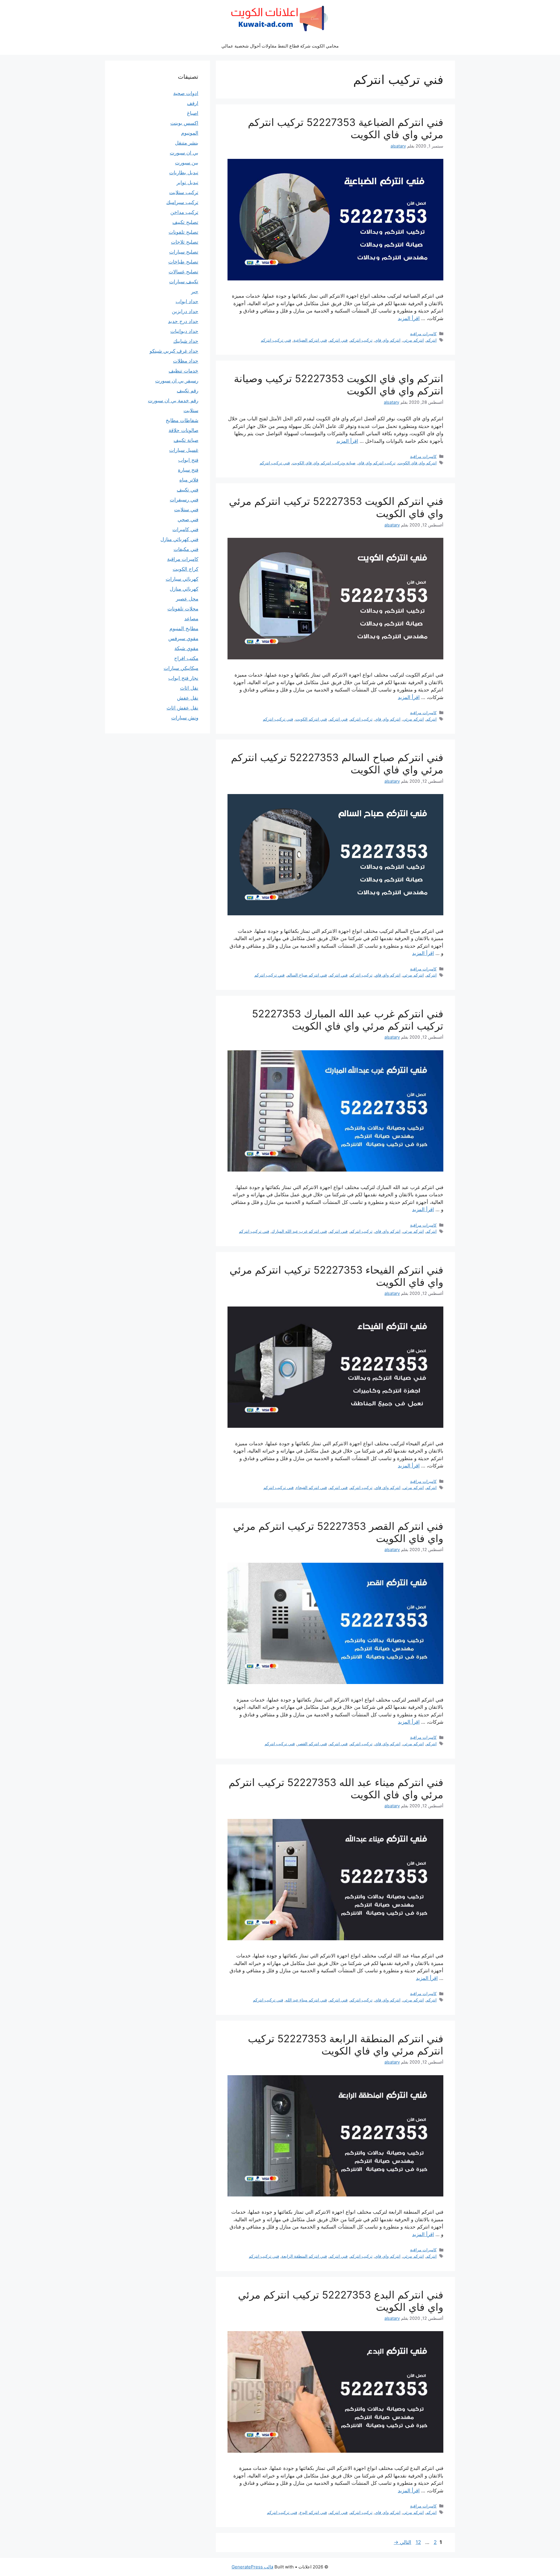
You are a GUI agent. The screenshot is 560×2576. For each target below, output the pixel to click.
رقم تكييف (188, 391)
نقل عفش (188, 698)
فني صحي (188, 519)
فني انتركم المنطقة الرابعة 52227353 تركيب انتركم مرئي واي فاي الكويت (346, 2045)
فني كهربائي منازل (179, 539)
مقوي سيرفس (183, 638)
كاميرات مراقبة (423, 334)
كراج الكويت (185, 569)
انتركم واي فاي (388, 340)
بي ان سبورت (184, 153)
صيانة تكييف (186, 440)
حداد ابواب (187, 301)
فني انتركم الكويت (311, 719)
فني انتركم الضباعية (310, 340)
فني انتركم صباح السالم (307, 975)
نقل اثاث (189, 688)
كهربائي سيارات (182, 579)
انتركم (431, 340)
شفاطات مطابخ (182, 420)
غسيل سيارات (184, 450)
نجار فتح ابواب (183, 678)
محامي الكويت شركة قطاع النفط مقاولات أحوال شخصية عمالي (280, 46)
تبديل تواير (187, 182)
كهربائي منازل (184, 589)
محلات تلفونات (183, 609)
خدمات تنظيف (183, 371)
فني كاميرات (185, 529)
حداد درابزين (185, 311)
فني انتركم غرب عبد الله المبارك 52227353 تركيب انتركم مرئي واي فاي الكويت (348, 1020)
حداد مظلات (186, 361)
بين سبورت (187, 163)
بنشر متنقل (187, 143)
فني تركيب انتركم (276, 340)
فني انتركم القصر (312, 1744)
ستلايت (191, 410)
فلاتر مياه (189, 480)
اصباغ (193, 113)
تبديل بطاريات (184, 173)
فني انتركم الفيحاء (311, 1487)
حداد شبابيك (186, 341)
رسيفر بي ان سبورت (177, 381)
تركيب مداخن (184, 212)
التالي (402, 2542)
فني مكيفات (186, 549)
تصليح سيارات (184, 252)
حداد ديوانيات (184, 331)
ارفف (193, 103)
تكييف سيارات (184, 282)
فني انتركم (338, 340)
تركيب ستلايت (184, 192)
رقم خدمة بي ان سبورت (173, 401)
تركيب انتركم (361, 340)
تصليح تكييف (185, 222)
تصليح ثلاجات (185, 242)
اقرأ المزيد (409, 318)
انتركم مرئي (413, 340)
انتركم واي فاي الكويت (417, 463)
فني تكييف (188, 490)
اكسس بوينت (184, 123)
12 (418, 2542)
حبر (195, 292)
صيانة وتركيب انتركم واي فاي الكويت (324, 463)
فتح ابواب (188, 460)
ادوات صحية (186, 93)
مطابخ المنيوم (184, 628)
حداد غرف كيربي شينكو (174, 351)
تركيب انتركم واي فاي (377, 463)
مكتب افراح (186, 658)
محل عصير (187, 599)
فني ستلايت (186, 510)
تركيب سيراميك (182, 202)
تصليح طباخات (183, 262)
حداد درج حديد (183, 321)
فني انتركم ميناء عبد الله (306, 2000)
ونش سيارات (185, 718)
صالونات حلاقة (183, 430)
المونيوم (190, 133)
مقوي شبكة (186, 648)
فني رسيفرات (184, 500)
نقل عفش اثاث (182, 708)
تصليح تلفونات (183, 232)
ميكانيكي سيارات (181, 668)
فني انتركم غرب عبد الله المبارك (299, 1231)
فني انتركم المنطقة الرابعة (304, 2256)
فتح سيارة (188, 470)
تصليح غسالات (183, 272)
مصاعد (191, 619)
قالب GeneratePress (252, 2567)
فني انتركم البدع (313, 2512)
